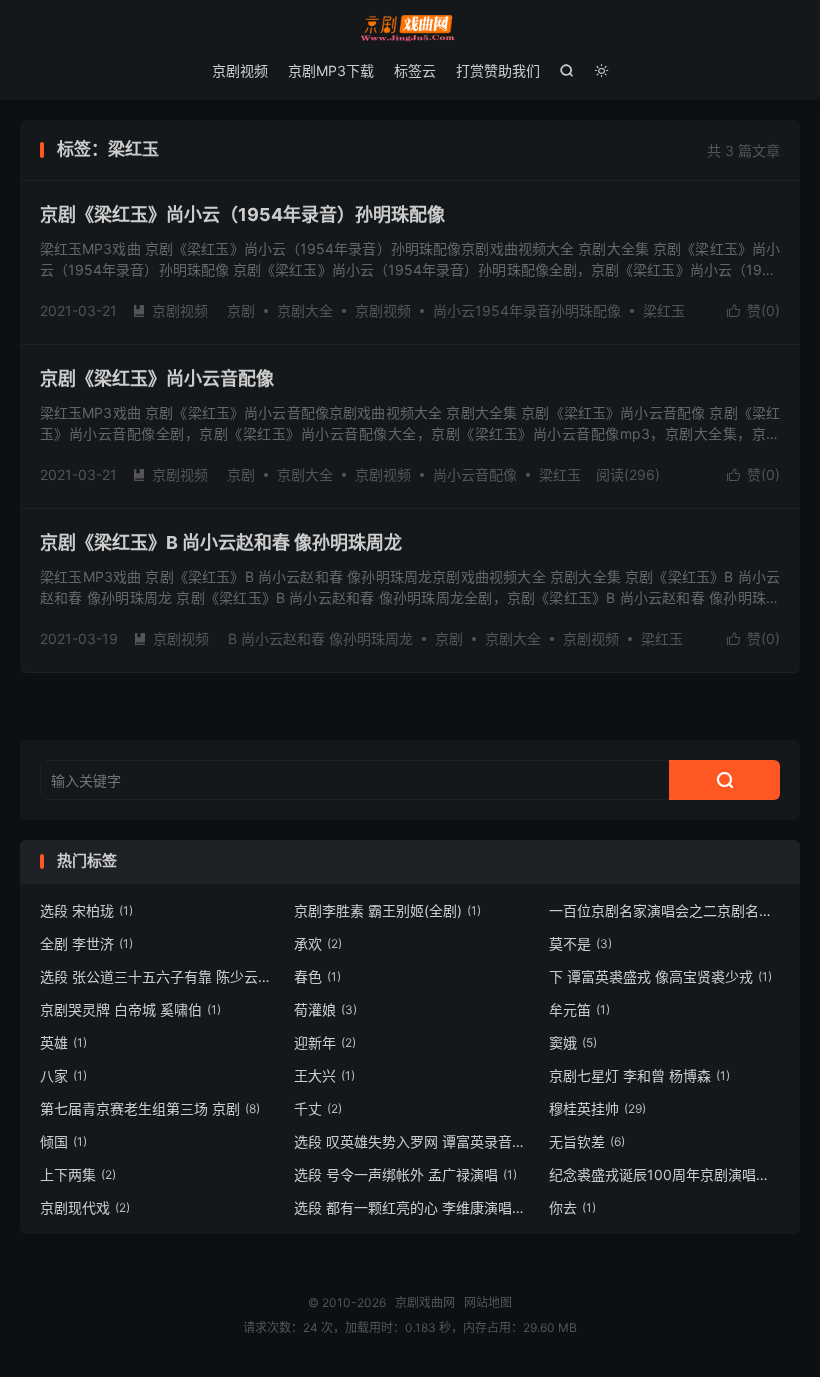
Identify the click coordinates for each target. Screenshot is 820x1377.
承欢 (318, 943)
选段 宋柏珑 (86, 910)
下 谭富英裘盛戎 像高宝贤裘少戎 (660, 976)
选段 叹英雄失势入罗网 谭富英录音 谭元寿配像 (410, 1141)
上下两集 (78, 1174)
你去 (572, 1207)
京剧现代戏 (85, 1207)
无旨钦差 (587, 1141)
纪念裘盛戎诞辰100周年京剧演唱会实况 (665, 1174)
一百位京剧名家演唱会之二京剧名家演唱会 (665, 910)
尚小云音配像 (475, 474)
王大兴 (324, 1075)
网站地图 (488, 1302)
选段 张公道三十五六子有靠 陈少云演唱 (156, 976)
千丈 (318, 1108)
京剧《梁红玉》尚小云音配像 (157, 378)
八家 (63, 1075)
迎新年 (325, 1042)
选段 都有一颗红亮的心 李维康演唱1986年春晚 (410, 1207)
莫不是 (580, 943)
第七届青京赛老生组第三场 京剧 (150, 1108)
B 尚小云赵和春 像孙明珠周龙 (320, 638)
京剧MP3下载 (331, 70)
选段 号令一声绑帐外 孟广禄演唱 (405, 1174)
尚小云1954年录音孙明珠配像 (527, 310)
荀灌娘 (325, 1009)
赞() (753, 310)
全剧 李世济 (86, 943)
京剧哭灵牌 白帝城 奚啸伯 (130, 1009)
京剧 (241, 310)
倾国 (63, 1141)
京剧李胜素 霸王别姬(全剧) (387, 910)
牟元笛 (579, 1009)
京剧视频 (240, 70)
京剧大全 (305, 310)
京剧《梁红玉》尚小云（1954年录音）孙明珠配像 (242, 214)
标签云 (415, 70)
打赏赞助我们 (498, 70)
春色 (317, 976)
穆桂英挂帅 (597, 1108)
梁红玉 (664, 310)
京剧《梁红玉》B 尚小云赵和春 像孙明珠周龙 (221, 542)
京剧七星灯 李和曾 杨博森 (639, 1075)
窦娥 (573, 1042)
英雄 (63, 1042)
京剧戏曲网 (410, 28)
